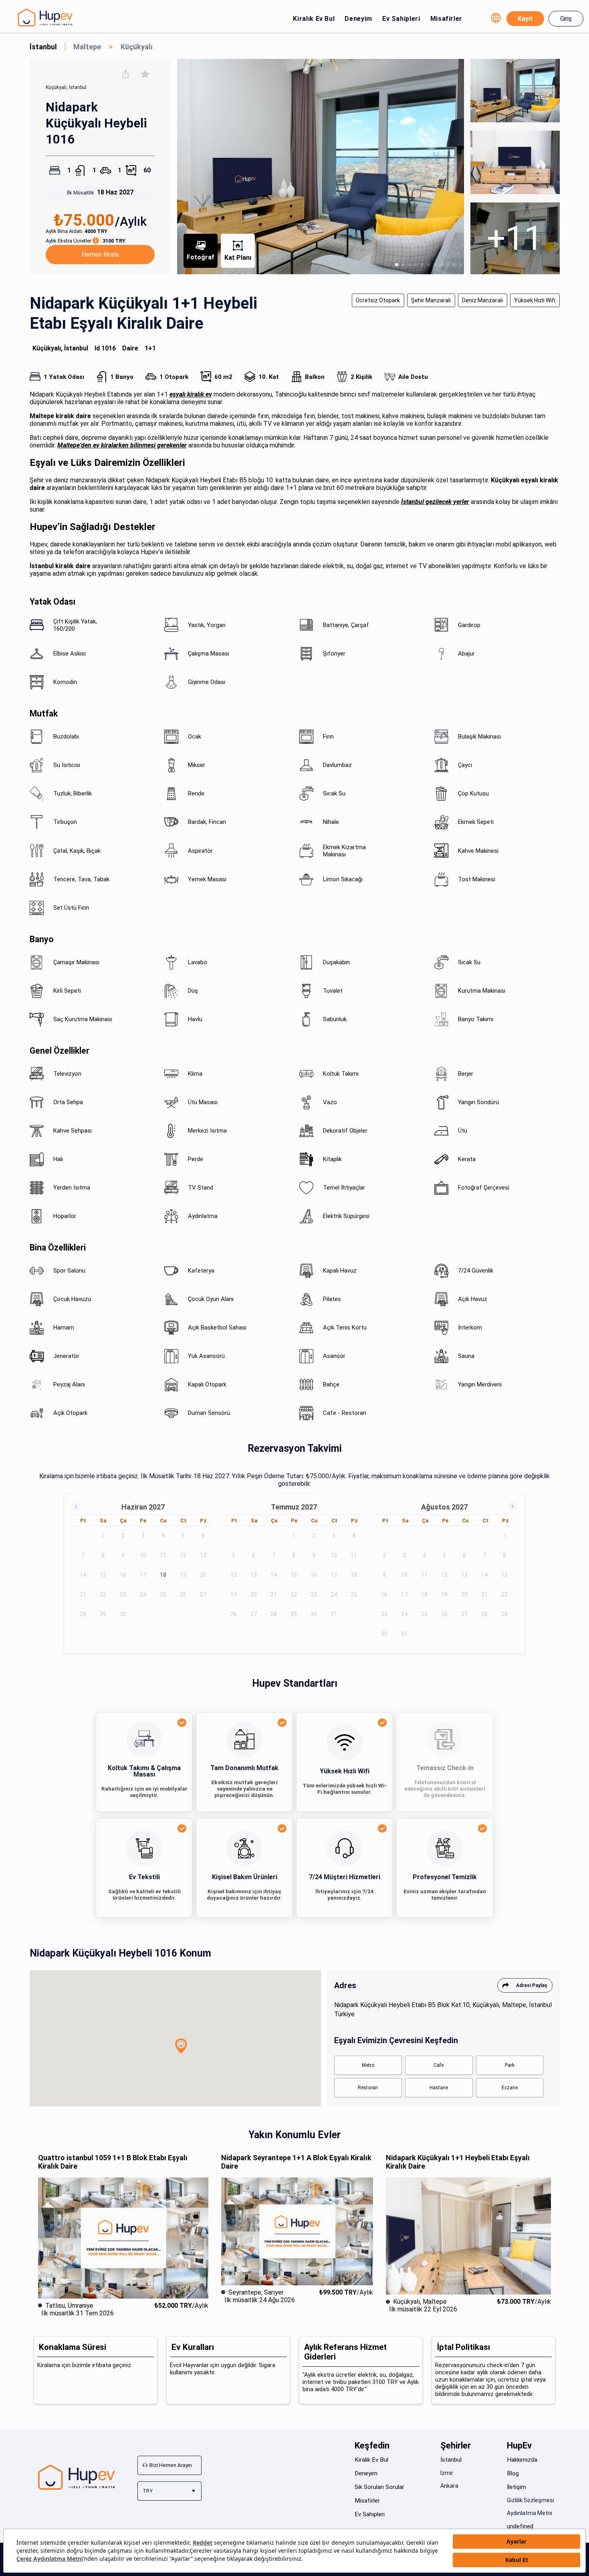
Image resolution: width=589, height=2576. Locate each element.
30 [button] (123, 1614)
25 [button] (163, 1595)
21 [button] (83, 1595)
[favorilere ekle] (145, 74)
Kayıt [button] (525, 19)
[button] (181, 2046)
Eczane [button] (510, 2088)
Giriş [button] (566, 19)
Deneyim (358, 19)
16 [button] (123, 1575)
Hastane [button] (439, 2088)
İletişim (516, 2487)
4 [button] (163, 1536)
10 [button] (143, 1555)
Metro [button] (368, 2065)
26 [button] (183, 1595)
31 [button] (334, 1614)
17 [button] (143, 1575)
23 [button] (123, 1595)
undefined (520, 2526)
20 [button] (203, 1575)
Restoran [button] (368, 2088)
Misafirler (446, 19)
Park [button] (510, 2065)
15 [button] (103, 1575)
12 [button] (183, 1555)
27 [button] (203, 1595)
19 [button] (183, 1575)
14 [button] (83, 1575)
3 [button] (143, 1536)
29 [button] (103, 1614)
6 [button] (203, 1536)
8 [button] (103, 1555)
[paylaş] (126, 74)
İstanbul (451, 2460)
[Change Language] (496, 18)
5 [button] (183, 1536)
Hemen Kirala (100, 254)
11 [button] (163, 1555)
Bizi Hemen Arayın (171, 2465)
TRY (148, 2491)
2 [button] (123, 1536)
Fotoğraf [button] (201, 257)
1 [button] (103, 1536)
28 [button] (83, 1614)
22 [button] (103, 1595)
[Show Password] (569, 128)
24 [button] (143, 1595)
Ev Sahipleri (401, 19)
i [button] (96, 241)
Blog (513, 2473)
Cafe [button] (439, 2065)
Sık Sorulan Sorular (379, 2487)
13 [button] (203, 1555)
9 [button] (123, 1555)
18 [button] (163, 1575)
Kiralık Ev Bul (314, 19)
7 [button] (83, 1555)
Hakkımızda (522, 2460)
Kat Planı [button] (238, 258)
